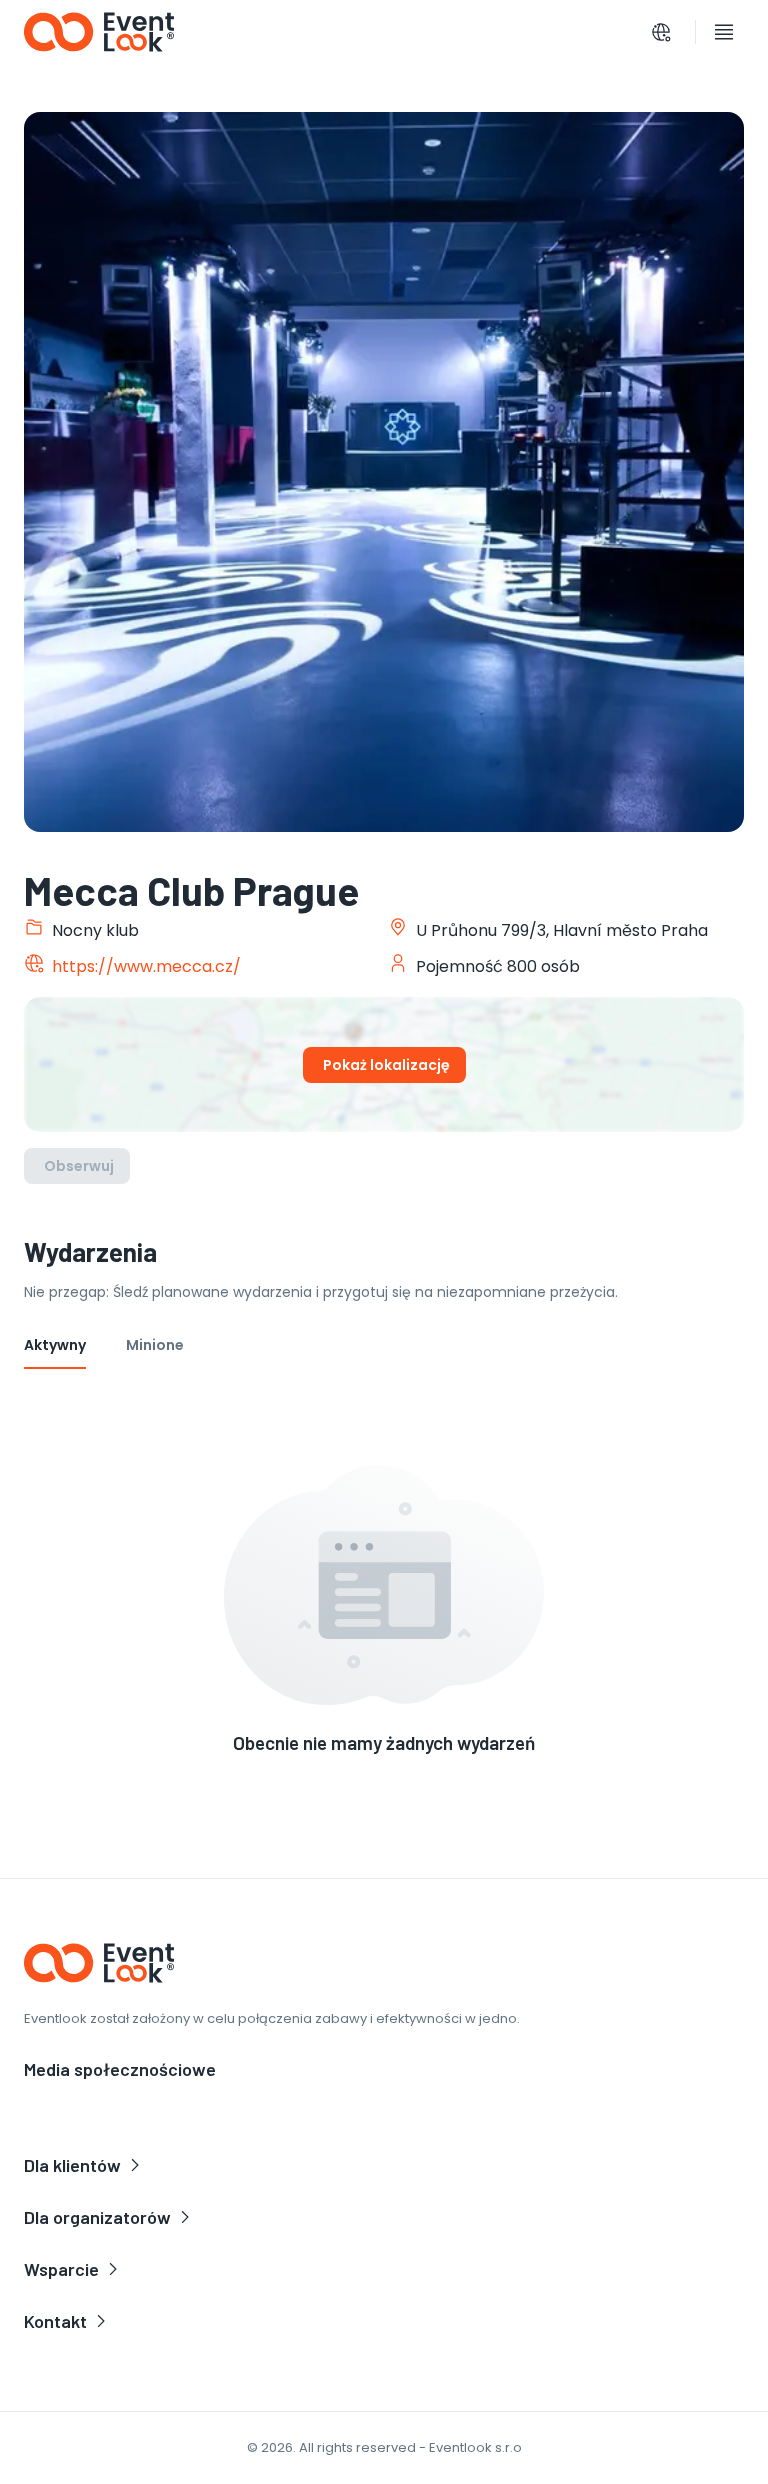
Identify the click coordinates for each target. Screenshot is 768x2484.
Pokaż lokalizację (386, 1065)
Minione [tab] (155, 1345)
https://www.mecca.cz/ (146, 966)
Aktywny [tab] (55, 1345)
